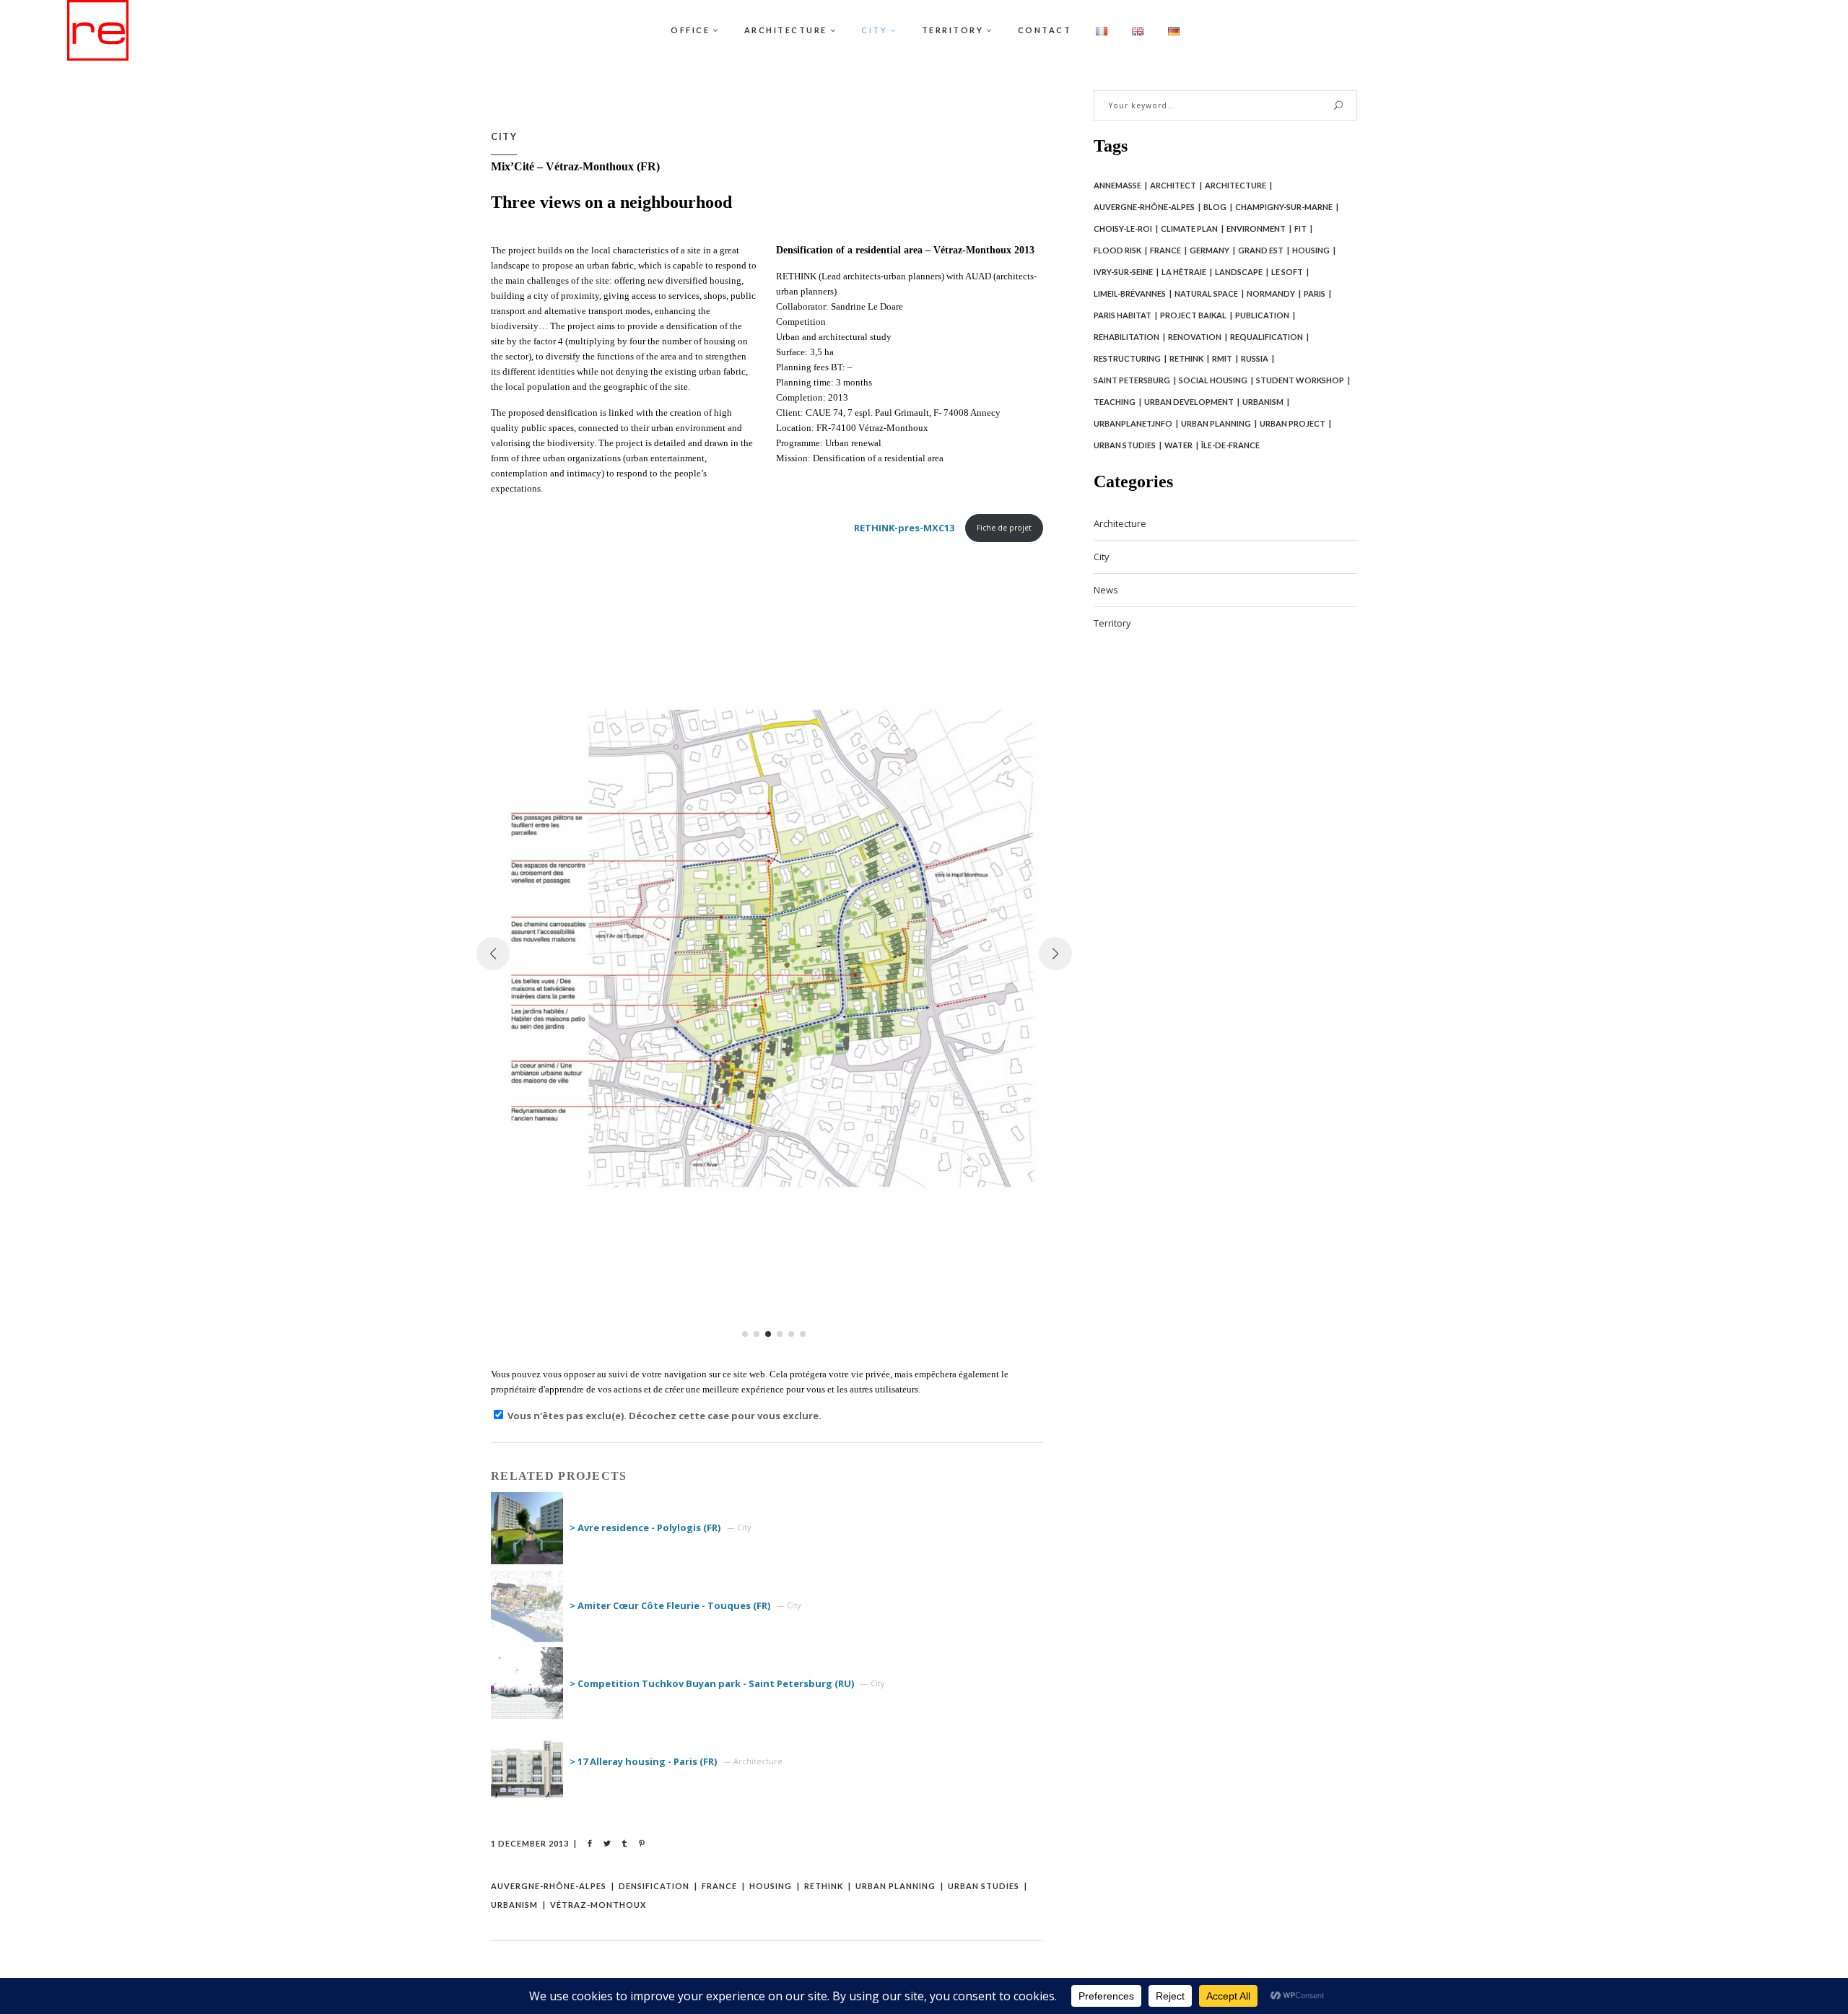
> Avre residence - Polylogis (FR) (645, 1527)
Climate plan (1189, 228)
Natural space (1206, 293)
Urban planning (895, 1886)
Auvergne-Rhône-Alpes (549, 1886)
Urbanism (514, 1905)
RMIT (1222, 358)
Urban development (1189, 402)
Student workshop (1300, 380)
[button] (745, 1334)
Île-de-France (1230, 445)
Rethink (824, 1886)
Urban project (1293, 423)
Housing (771, 1886)
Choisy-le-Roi (1123, 228)
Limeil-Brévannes (1130, 293)
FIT (1300, 228)
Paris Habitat (1123, 315)
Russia (1255, 358)
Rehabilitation (1126, 337)
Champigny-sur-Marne (1284, 207)
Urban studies (984, 1886)
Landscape (1239, 272)
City (504, 136)
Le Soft (1287, 272)
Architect (1173, 185)
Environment (1256, 228)
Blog (1215, 207)
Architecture (1235, 185)
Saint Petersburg (1132, 380)
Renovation (1195, 337)
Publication (1262, 315)
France (719, 1886)
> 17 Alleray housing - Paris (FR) (643, 1761)
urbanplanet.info (1133, 423)
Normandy (1271, 293)
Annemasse (1117, 185)
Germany (1210, 250)
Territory (1112, 623)
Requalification (1267, 337)
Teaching (1115, 402)
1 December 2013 (530, 1843)
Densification (654, 1886)
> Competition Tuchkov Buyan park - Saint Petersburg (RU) (712, 1683)
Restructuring (1127, 358)
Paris (1315, 293)
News (1106, 590)
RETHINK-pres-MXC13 (904, 528)
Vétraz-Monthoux (598, 1905)
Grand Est (1261, 250)
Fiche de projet (1004, 528)
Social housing (1213, 380)
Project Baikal (1193, 315)
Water (1178, 445)
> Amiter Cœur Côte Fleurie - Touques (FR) (670, 1605)
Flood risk (1117, 250)
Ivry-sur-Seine (1123, 272)
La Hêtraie (1184, 272)
